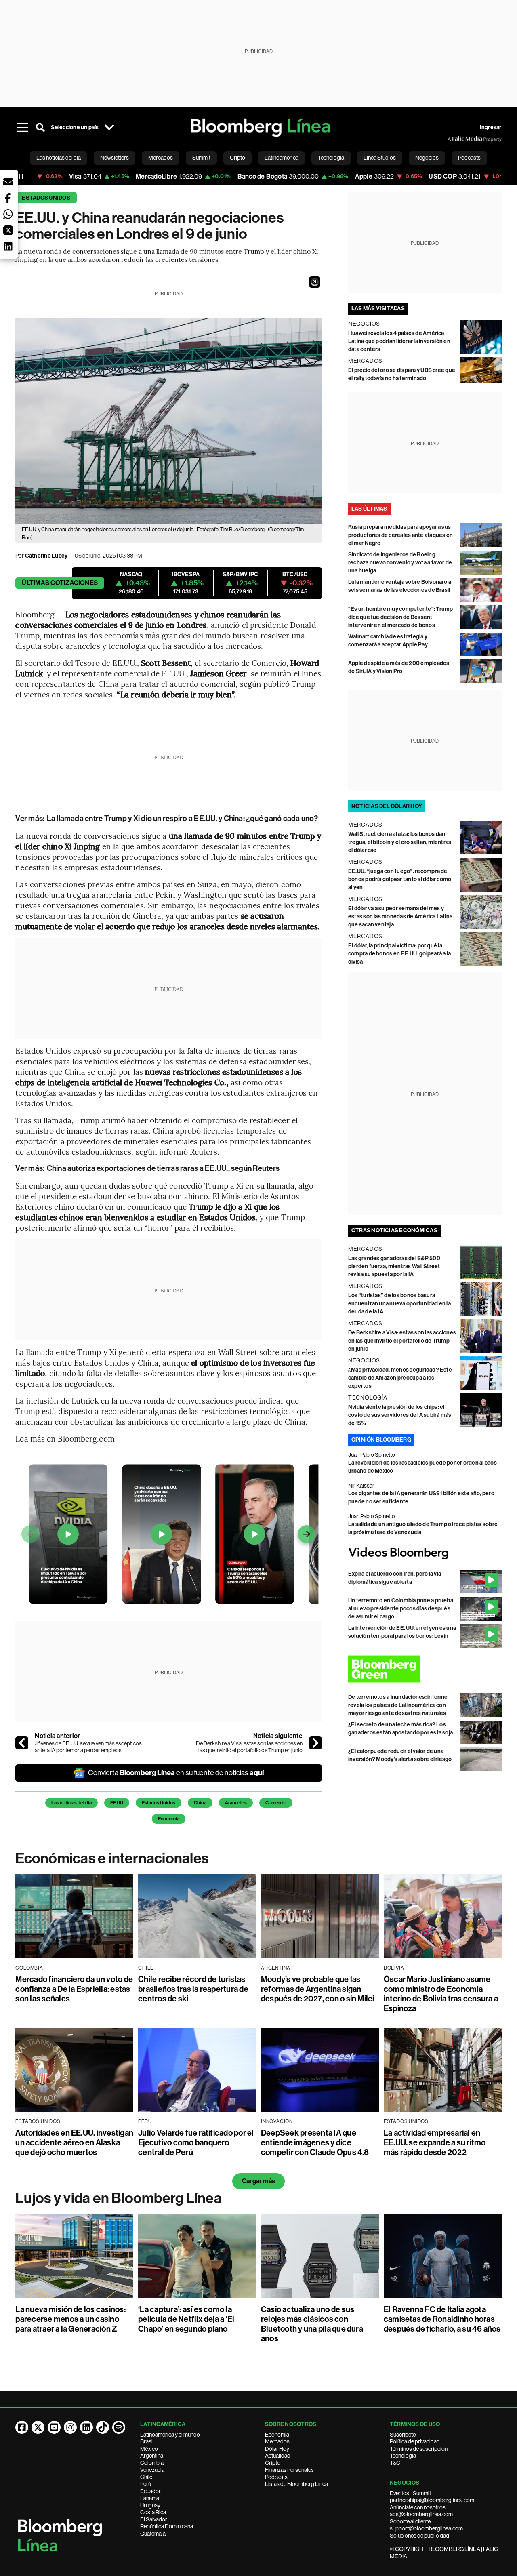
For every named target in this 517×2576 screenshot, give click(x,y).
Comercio (276, 1803)
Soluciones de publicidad (419, 2536)
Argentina (152, 2456)
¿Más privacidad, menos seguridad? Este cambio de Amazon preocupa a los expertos (400, 1378)
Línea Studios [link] (380, 158)
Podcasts (276, 2477)
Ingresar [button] (491, 127)
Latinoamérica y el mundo (170, 2435)
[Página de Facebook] (22, 2427)
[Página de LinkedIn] (86, 2427)
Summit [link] (201, 158)
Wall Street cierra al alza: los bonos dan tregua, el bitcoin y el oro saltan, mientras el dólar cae (400, 842)
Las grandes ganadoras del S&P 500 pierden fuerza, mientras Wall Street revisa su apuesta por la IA (394, 1266)
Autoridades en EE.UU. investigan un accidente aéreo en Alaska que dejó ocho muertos (74, 2142)
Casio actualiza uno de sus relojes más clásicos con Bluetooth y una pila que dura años (312, 2324)
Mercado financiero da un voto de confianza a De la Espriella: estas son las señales (74, 1989)
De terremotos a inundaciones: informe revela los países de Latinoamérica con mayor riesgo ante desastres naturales (398, 1705)
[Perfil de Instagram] (70, 2427)
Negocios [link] (427, 158)
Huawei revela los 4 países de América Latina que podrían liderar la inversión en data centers (399, 341)
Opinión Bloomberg (381, 1440)
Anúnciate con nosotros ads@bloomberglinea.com (421, 2511)
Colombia (152, 2463)
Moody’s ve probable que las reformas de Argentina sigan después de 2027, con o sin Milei (318, 1989)
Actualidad (278, 2456)
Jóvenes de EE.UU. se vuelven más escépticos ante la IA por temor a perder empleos (88, 1747)
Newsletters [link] (115, 158)
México (149, 2449)
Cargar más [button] (258, 2181)
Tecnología (403, 2456)
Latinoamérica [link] (282, 158)
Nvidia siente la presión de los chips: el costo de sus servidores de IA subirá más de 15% (400, 1415)
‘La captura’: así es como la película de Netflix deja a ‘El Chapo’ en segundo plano (186, 2319)
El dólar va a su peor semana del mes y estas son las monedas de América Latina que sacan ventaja (400, 917)
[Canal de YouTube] (54, 2427)
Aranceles (236, 1803)
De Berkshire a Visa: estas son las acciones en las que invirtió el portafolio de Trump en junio (249, 1747)
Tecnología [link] (331, 158)
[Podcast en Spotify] (119, 2427)
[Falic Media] (453, 139)
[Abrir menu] (23, 128)
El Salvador (154, 2519)
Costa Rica (153, 2512)
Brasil (147, 2441)
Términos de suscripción (419, 2449)
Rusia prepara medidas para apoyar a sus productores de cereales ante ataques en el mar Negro (400, 535)
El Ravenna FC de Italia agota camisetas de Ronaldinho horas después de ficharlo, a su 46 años (442, 2319)
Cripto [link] (237, 158)
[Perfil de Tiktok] (103, 2427)
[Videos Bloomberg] (425, 1553)
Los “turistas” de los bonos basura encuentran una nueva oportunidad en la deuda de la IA (399, 1304)
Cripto (273, 2463)
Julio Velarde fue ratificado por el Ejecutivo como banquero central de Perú (196, 2142)
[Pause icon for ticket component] (21, 177)
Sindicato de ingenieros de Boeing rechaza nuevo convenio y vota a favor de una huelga (400, 563)
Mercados (277, 2441)
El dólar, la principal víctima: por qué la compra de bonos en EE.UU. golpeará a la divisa (399, 954)
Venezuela (152, 2470)
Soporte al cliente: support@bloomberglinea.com (426, 2525)
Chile (146, 2477)
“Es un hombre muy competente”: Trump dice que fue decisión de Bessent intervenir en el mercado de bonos (401, 617)
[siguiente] (315, 1743)
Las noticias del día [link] (59, 158)
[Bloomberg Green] (425, 1669)
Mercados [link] (161, 158)
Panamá (150, 2498)
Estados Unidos (46, 198)
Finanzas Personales (289, 2470)
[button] (315, 282)
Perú (146, 2484)
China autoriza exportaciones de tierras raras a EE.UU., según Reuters (163, 1168)
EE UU (117, 1803)
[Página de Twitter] (38, 2427)
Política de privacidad (415, 2441)
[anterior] (22, 1743)
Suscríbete (403, 2435)
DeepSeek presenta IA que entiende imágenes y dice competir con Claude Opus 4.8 (315, 2142)
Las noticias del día (71, 1803)
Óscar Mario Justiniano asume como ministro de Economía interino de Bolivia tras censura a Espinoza (441, 1994)
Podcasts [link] (469, 158)
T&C (395, 2463)
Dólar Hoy (277, 2449)
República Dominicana (167, 2526)
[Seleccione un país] (109, 128)
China (200, 1803)
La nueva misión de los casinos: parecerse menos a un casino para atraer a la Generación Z (70, 2319)
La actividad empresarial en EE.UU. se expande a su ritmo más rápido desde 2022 (435, 2142)
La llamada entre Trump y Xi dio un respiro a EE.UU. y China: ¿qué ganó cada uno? (182, 818)
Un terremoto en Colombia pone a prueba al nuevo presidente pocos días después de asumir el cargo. (401, 1609)
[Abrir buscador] (40, 128)
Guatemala (153, 2534)
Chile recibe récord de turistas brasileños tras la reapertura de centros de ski (193, 1989)
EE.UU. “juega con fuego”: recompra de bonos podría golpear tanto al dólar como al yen (400, 879)
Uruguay (150, 2505)
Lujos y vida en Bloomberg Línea (118, 2198)
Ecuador (150, 2491)
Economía (169, 1819)
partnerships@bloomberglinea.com (432, 2500)
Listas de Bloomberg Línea (296, 2484)
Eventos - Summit (410, 2493)
